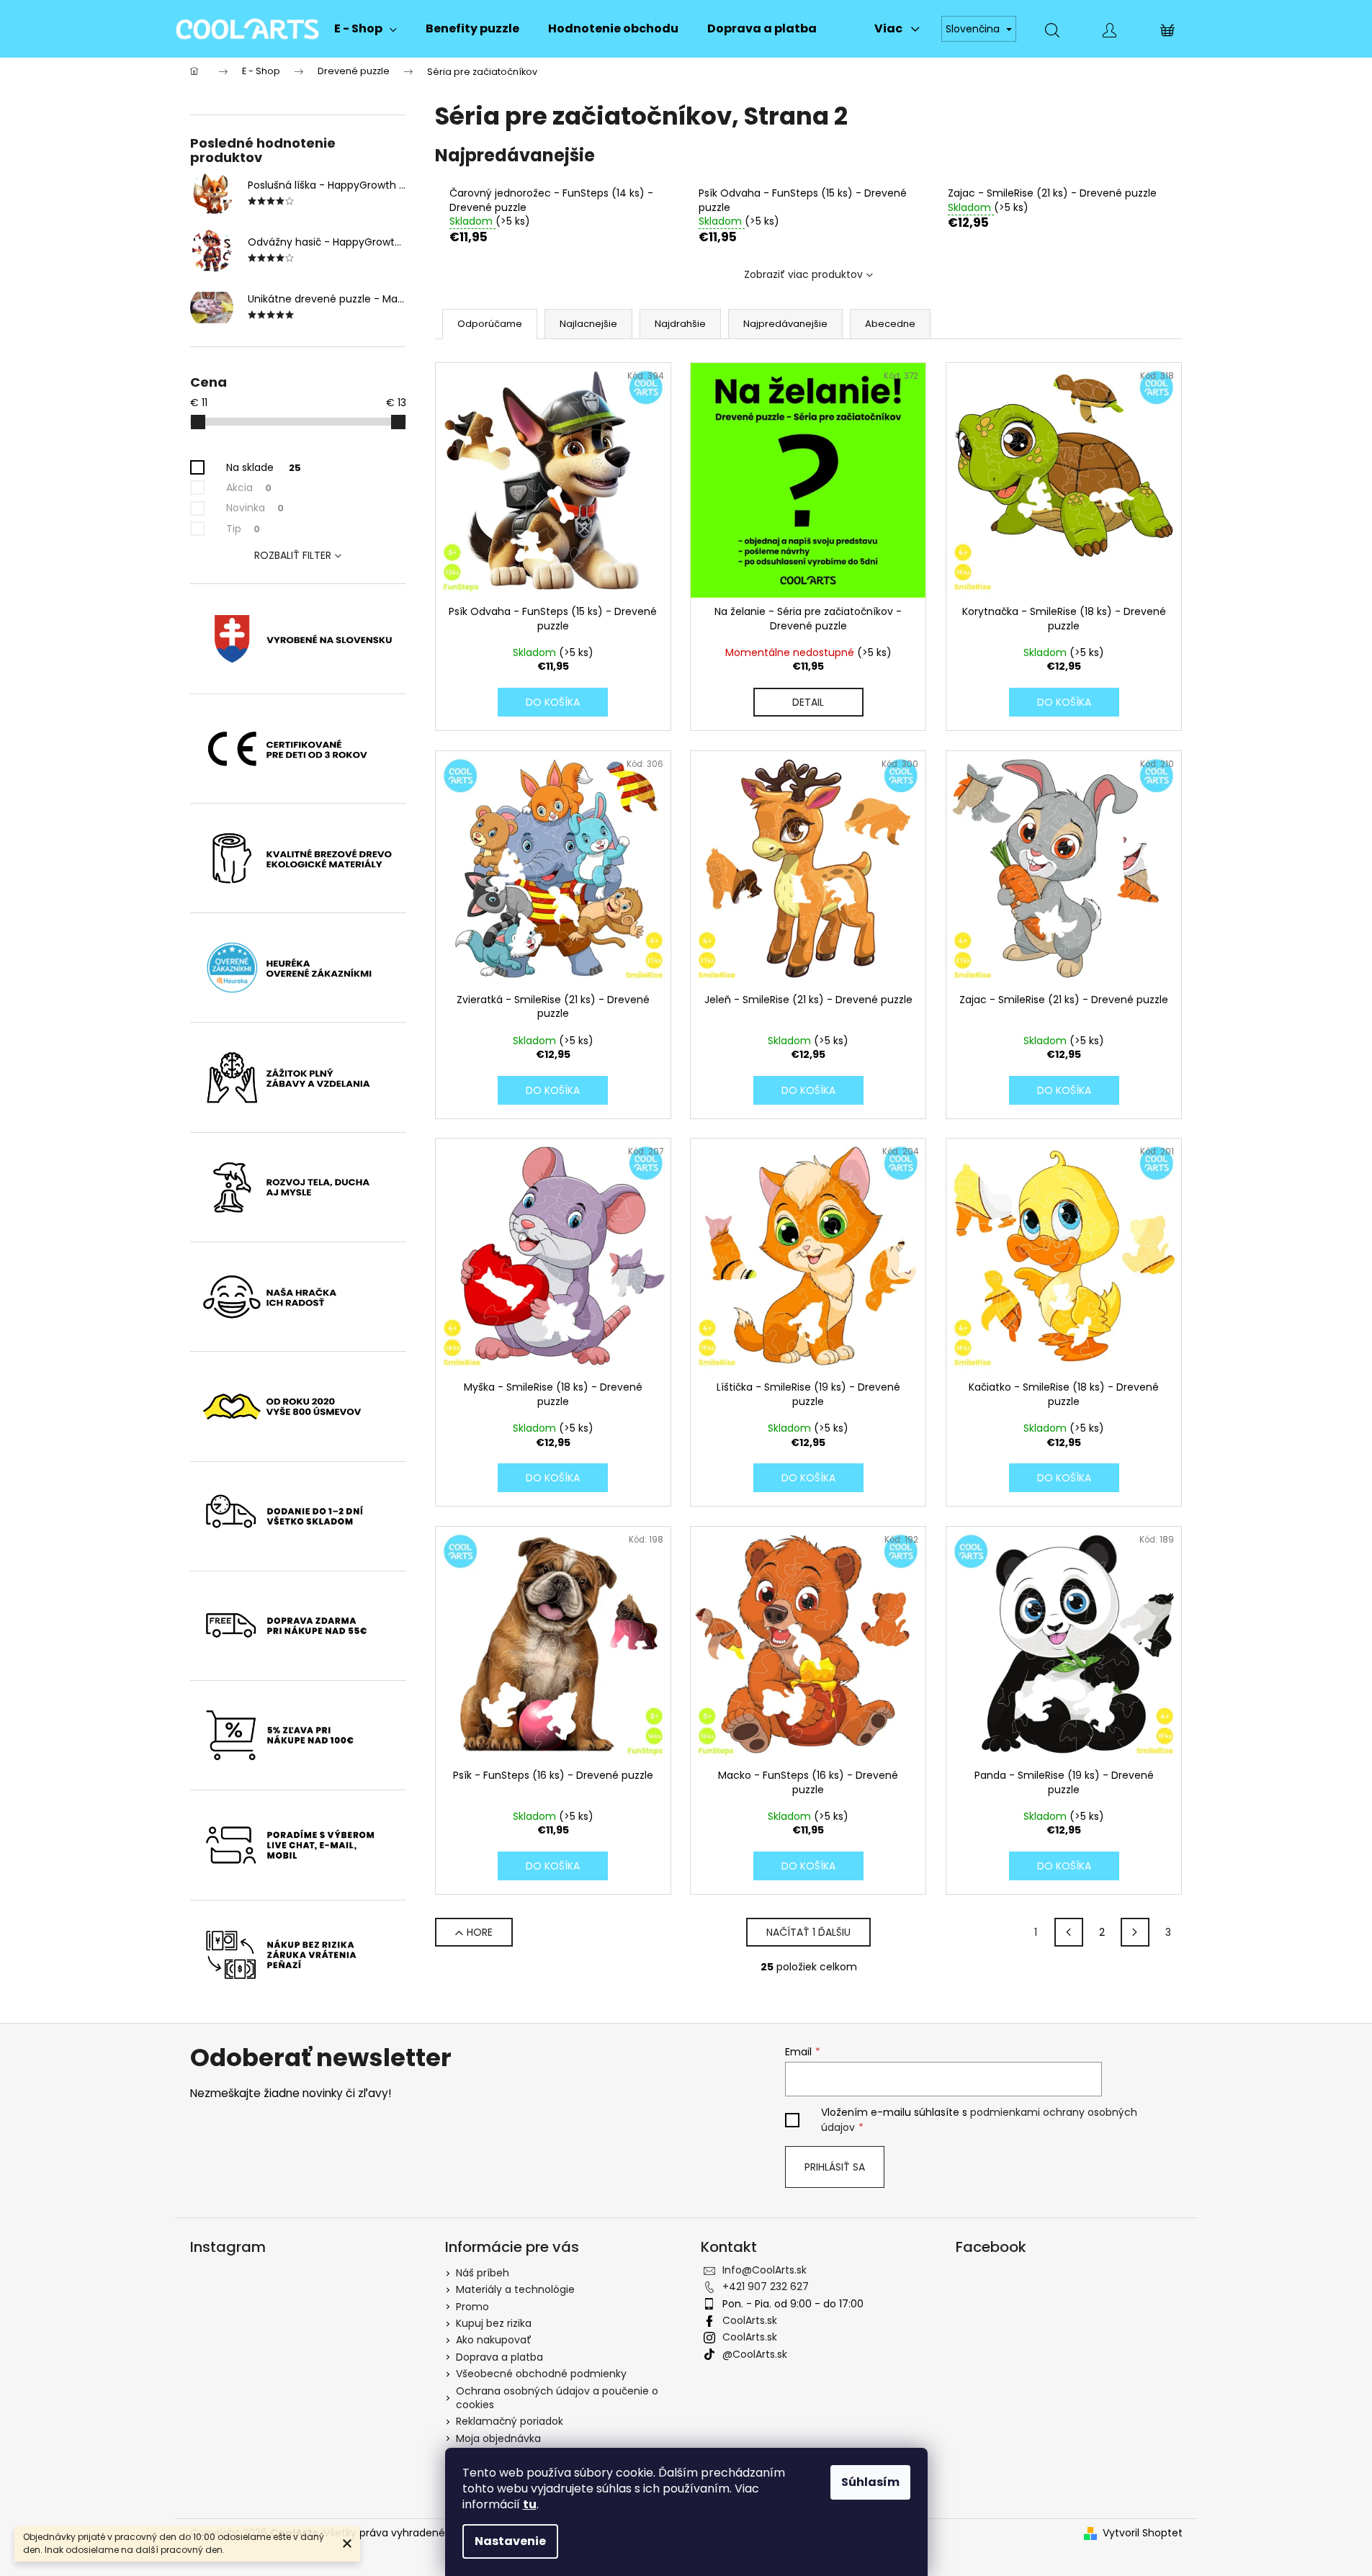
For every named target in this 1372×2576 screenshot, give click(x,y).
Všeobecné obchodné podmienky (541, 2374)
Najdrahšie (680, 324)
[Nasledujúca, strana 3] (1135, 1932)
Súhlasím (870, 2482)
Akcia (249, 488)
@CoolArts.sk (755, 2354)
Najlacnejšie (588, 324)
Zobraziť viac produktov (803, 274)
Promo (472, 2307)
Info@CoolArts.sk (765, 2270)
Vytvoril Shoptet (1143, 2533)
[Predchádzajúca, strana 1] (1069, 1932)
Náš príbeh (483, 2273)
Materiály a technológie (515, 2289)
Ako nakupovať (494, 2340)
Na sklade (264, 467)
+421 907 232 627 (766, 2286)
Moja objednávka (498, 2438)
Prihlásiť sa (835, 2167)
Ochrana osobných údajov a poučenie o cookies (557, 2398)
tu (530, 2504)
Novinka (255, 508)
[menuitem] (366, 29)
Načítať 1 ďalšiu (808, 1932)
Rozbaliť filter (293, 555)
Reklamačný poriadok (510, 2421)
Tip (243, 529)
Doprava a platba (499, 2357)
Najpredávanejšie (785, 324)
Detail (808, 702)
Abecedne (890, 324)
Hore (480, 1932)
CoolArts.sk (750, 2320)
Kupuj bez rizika (494, 2323)
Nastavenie (510, 2541)
